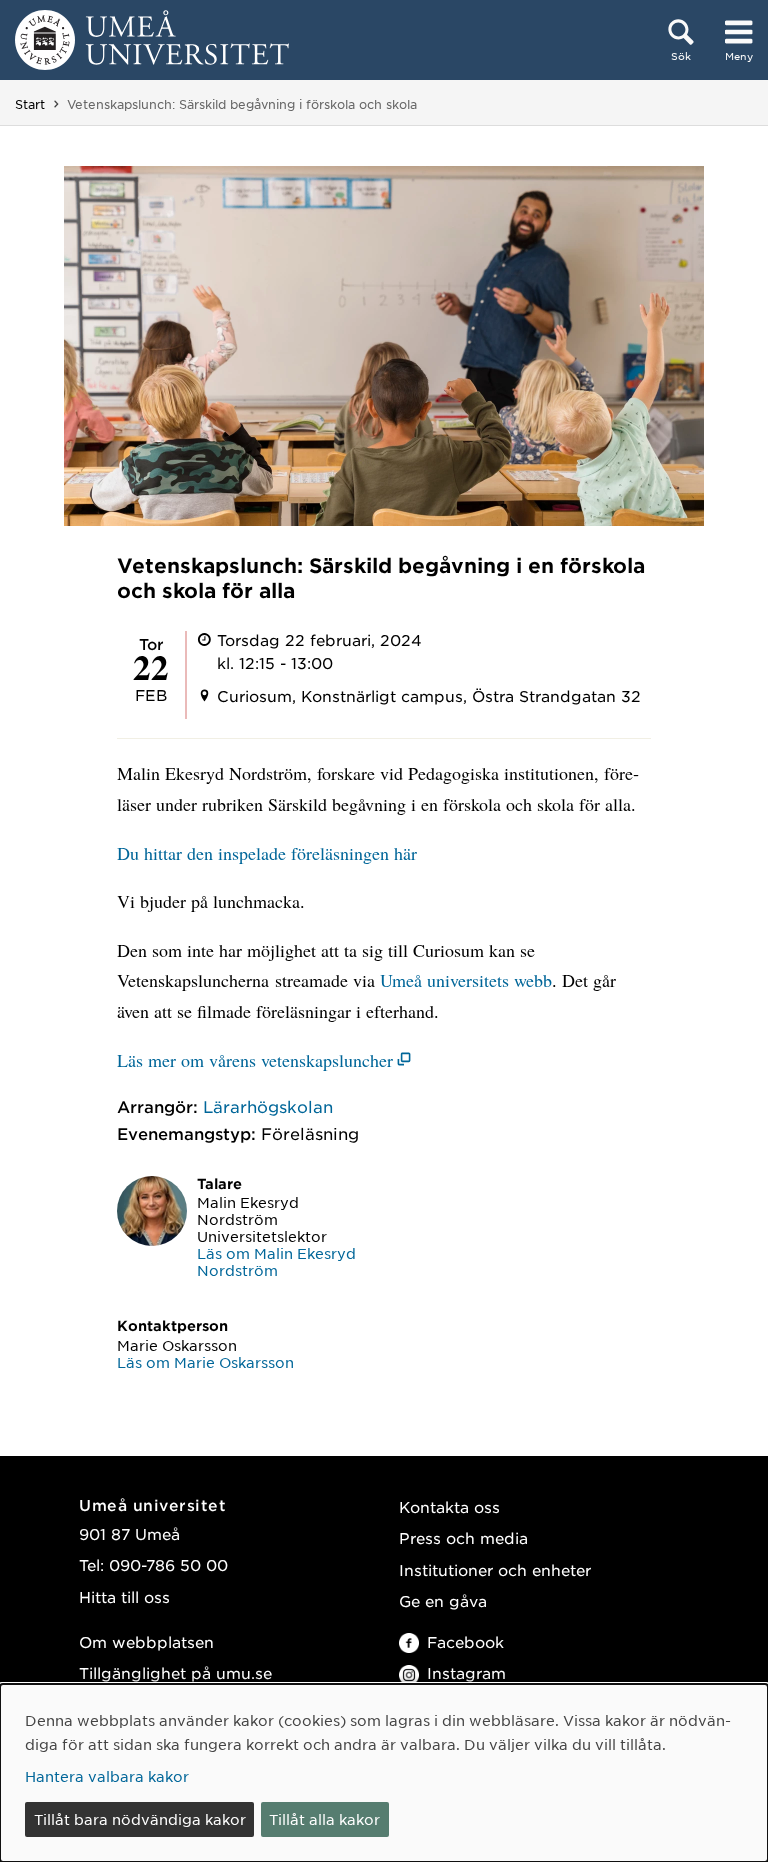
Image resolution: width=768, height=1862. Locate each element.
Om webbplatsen (146, 1641)
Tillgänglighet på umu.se (175, 1672)
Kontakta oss (449, 1506)
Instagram (466, 1672)
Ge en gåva (443, 1600)
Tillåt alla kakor (324, 1819)
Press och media (463, 1537)
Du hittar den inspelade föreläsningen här (267, 853)
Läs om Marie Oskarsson (205, 1362)
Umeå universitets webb (466, 980)
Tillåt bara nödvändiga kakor (140, 1819)
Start (30, 104)
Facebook (465, 1641)
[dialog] (384, 1773)
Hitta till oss (124, 1596)
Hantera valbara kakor (107, 1776)
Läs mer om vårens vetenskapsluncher (255, 1060)
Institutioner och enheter (495, 1569)
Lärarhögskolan (268, 1106)
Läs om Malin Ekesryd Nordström (276, 1261)
